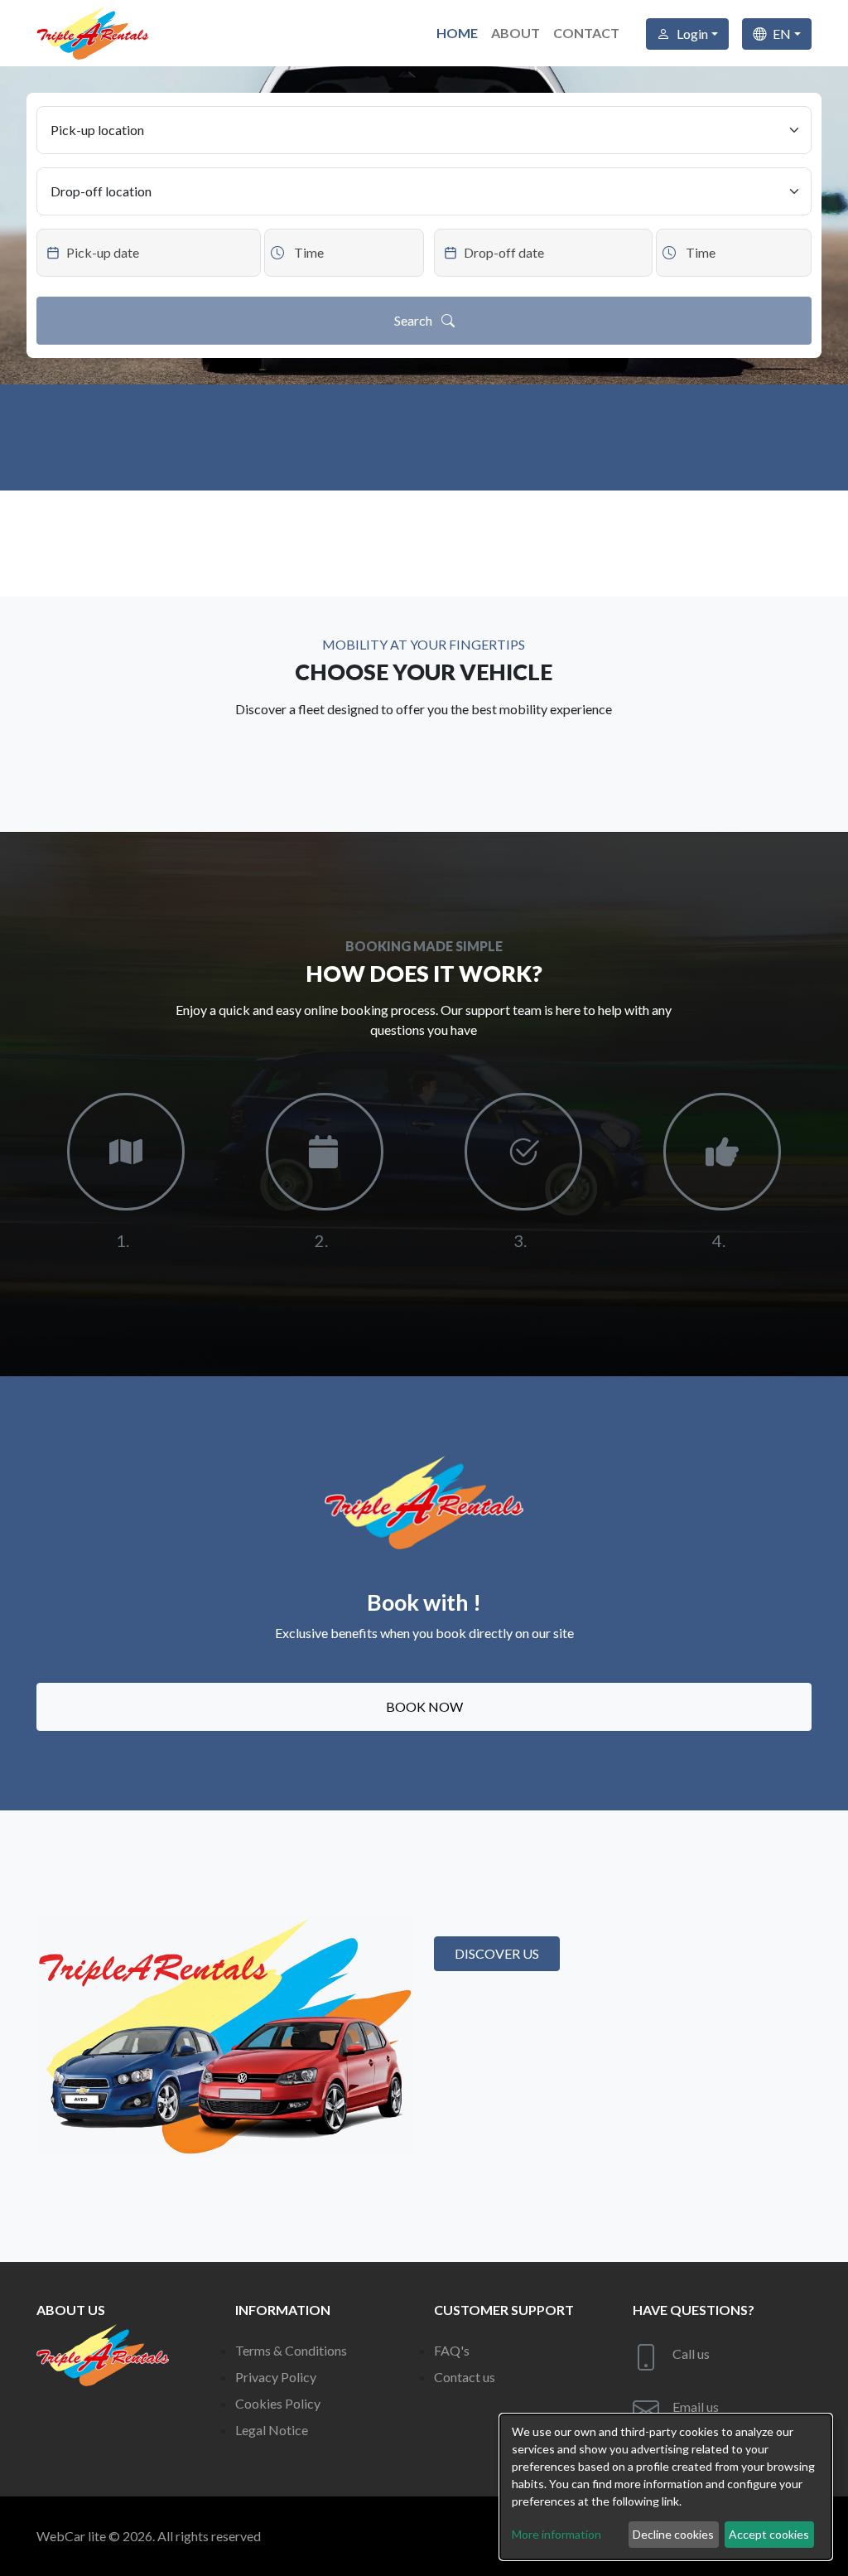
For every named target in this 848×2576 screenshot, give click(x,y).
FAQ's (452, 2350)
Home (457, 33)
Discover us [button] (497, 1953)
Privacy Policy (276, 2377)
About (516, 33)
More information (556, 2534)
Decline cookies (673, 2534)
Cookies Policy (278, 2403)
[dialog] (666, 2487)
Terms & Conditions (291, 2350)
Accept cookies (769, 2534)
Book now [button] (424, 1706)
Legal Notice (272, 2430)
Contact (586, 33)
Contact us (465, 2377)
